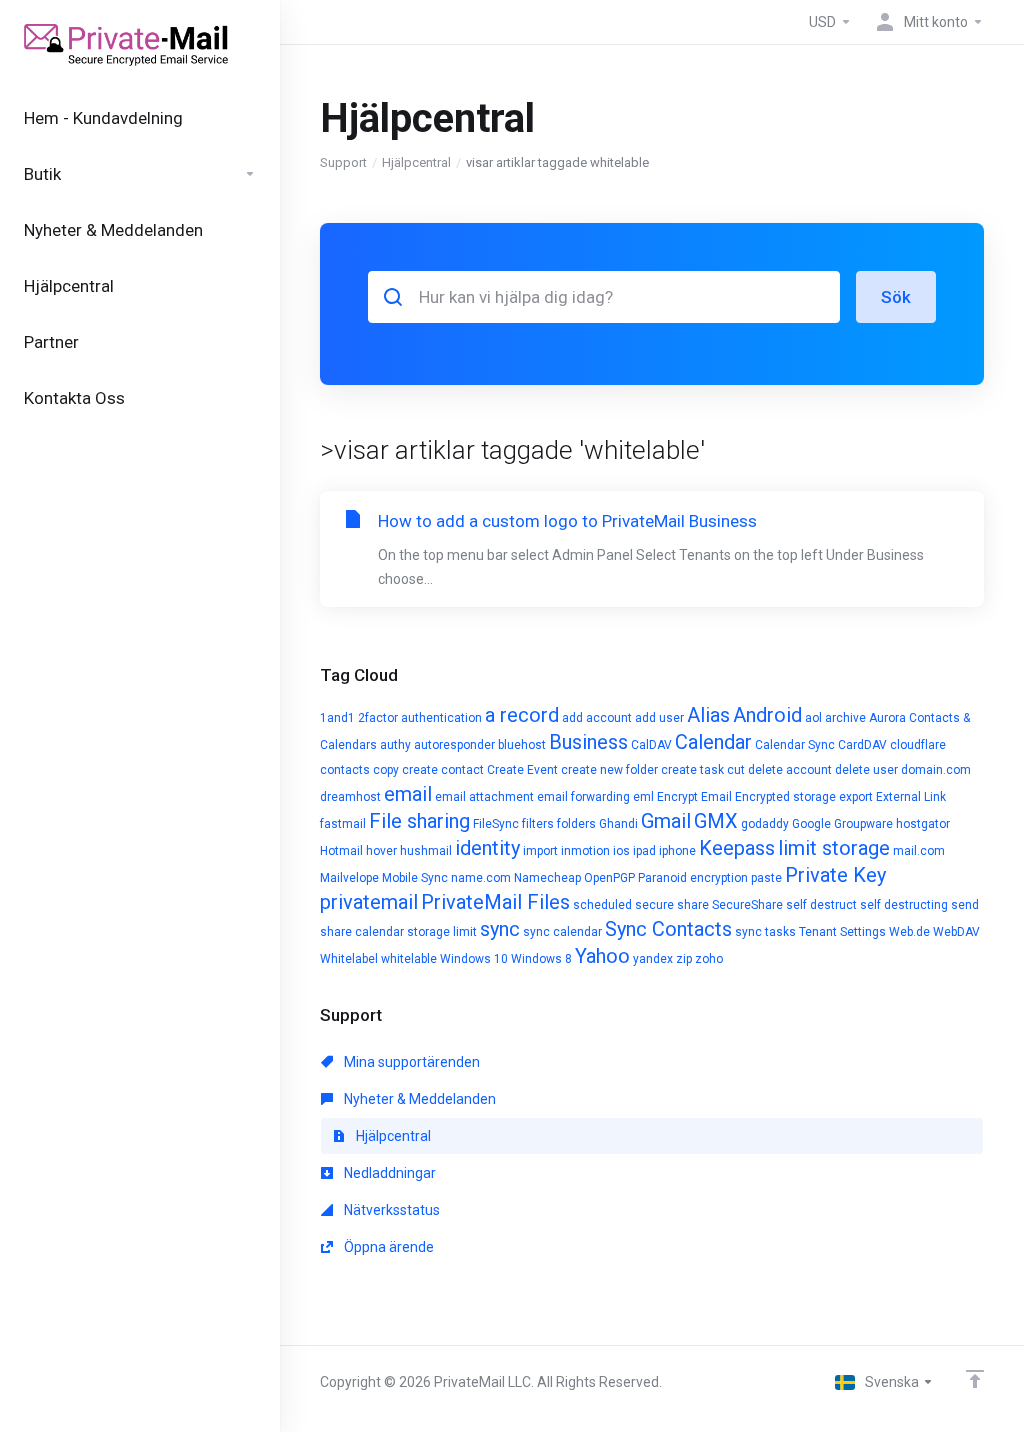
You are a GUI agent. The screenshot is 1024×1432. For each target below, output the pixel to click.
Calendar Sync (795, 745)
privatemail (369, 902)
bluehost (522, 745)
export (856, 797)
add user (659, 718)
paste (766, 878)
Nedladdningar (388, 1173)
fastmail (343, 824)
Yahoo (602, 956)
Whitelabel (349, 959)
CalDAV (651, 745)
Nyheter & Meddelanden (418, 1099)
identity (487, 848)
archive (845, 718)
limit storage (834, 848)
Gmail (666, 821)
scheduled (602, 905)
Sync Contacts (668, 929)
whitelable (409, 959)
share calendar (362, 932)
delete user (866, 770)
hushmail (426, 851)
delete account (790, 770)
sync (500, 929)
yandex (653, 959)
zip (684, 959)
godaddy (765, 824)
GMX (716, 821)
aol (813, 718)
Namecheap (547, 878)
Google (811, 824)
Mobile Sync (415, 878)
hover (381, 851)
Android (767, 715)
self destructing (904, 905)
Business (588, 742)
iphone (677, 851)
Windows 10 (474, 959)
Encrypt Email (694, 797)
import (540, 851)
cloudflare (918, 745)
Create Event (522, 770)
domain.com (936, 770)
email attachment (484, 797)
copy (386, 770)
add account (597, 718)
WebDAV (956, 932)
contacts (345, 770)
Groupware (863, 824)
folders (576, 824)
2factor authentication (420, 718)
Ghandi (618, 824)
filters (538, 824)
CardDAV (862, 745)
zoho (709, 959)
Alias (708, 715)
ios (621, 851)
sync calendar (562, 932)
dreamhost (350, 797)
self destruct (821, 905)
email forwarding (583, 797)
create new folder (609, 770)
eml (643, 797)
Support (343, 162)
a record (522, 715)
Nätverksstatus (390, 1210)
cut (736, 770)
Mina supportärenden (410, 1062)
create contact (443, 770)
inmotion (585, 851)
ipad (644, 851)
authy (395, 745)
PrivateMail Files (495, 902)
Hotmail (341, 851)
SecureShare (747, 905)
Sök (896, 297)
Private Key (835, 875)
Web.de (909, 932)
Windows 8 (541, 959)
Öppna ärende (387, 1247)
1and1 (337, 718)
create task (692, 770)
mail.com (919, 851)
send (965, 905)
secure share (672, 905)
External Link (911, 797)
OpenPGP (609, 878)
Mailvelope (349, 878)
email (408, 794)
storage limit (442, 932)
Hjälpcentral (416, 162)
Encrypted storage (785, 797)
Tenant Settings (842, 932)
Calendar (713, 742)
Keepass (737, 848)
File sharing (419, 821)
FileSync (496, 824)
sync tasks (765, 932)
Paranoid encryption (693, 878)
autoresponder (454, 745)
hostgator (923, 824)
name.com (481, 878)
